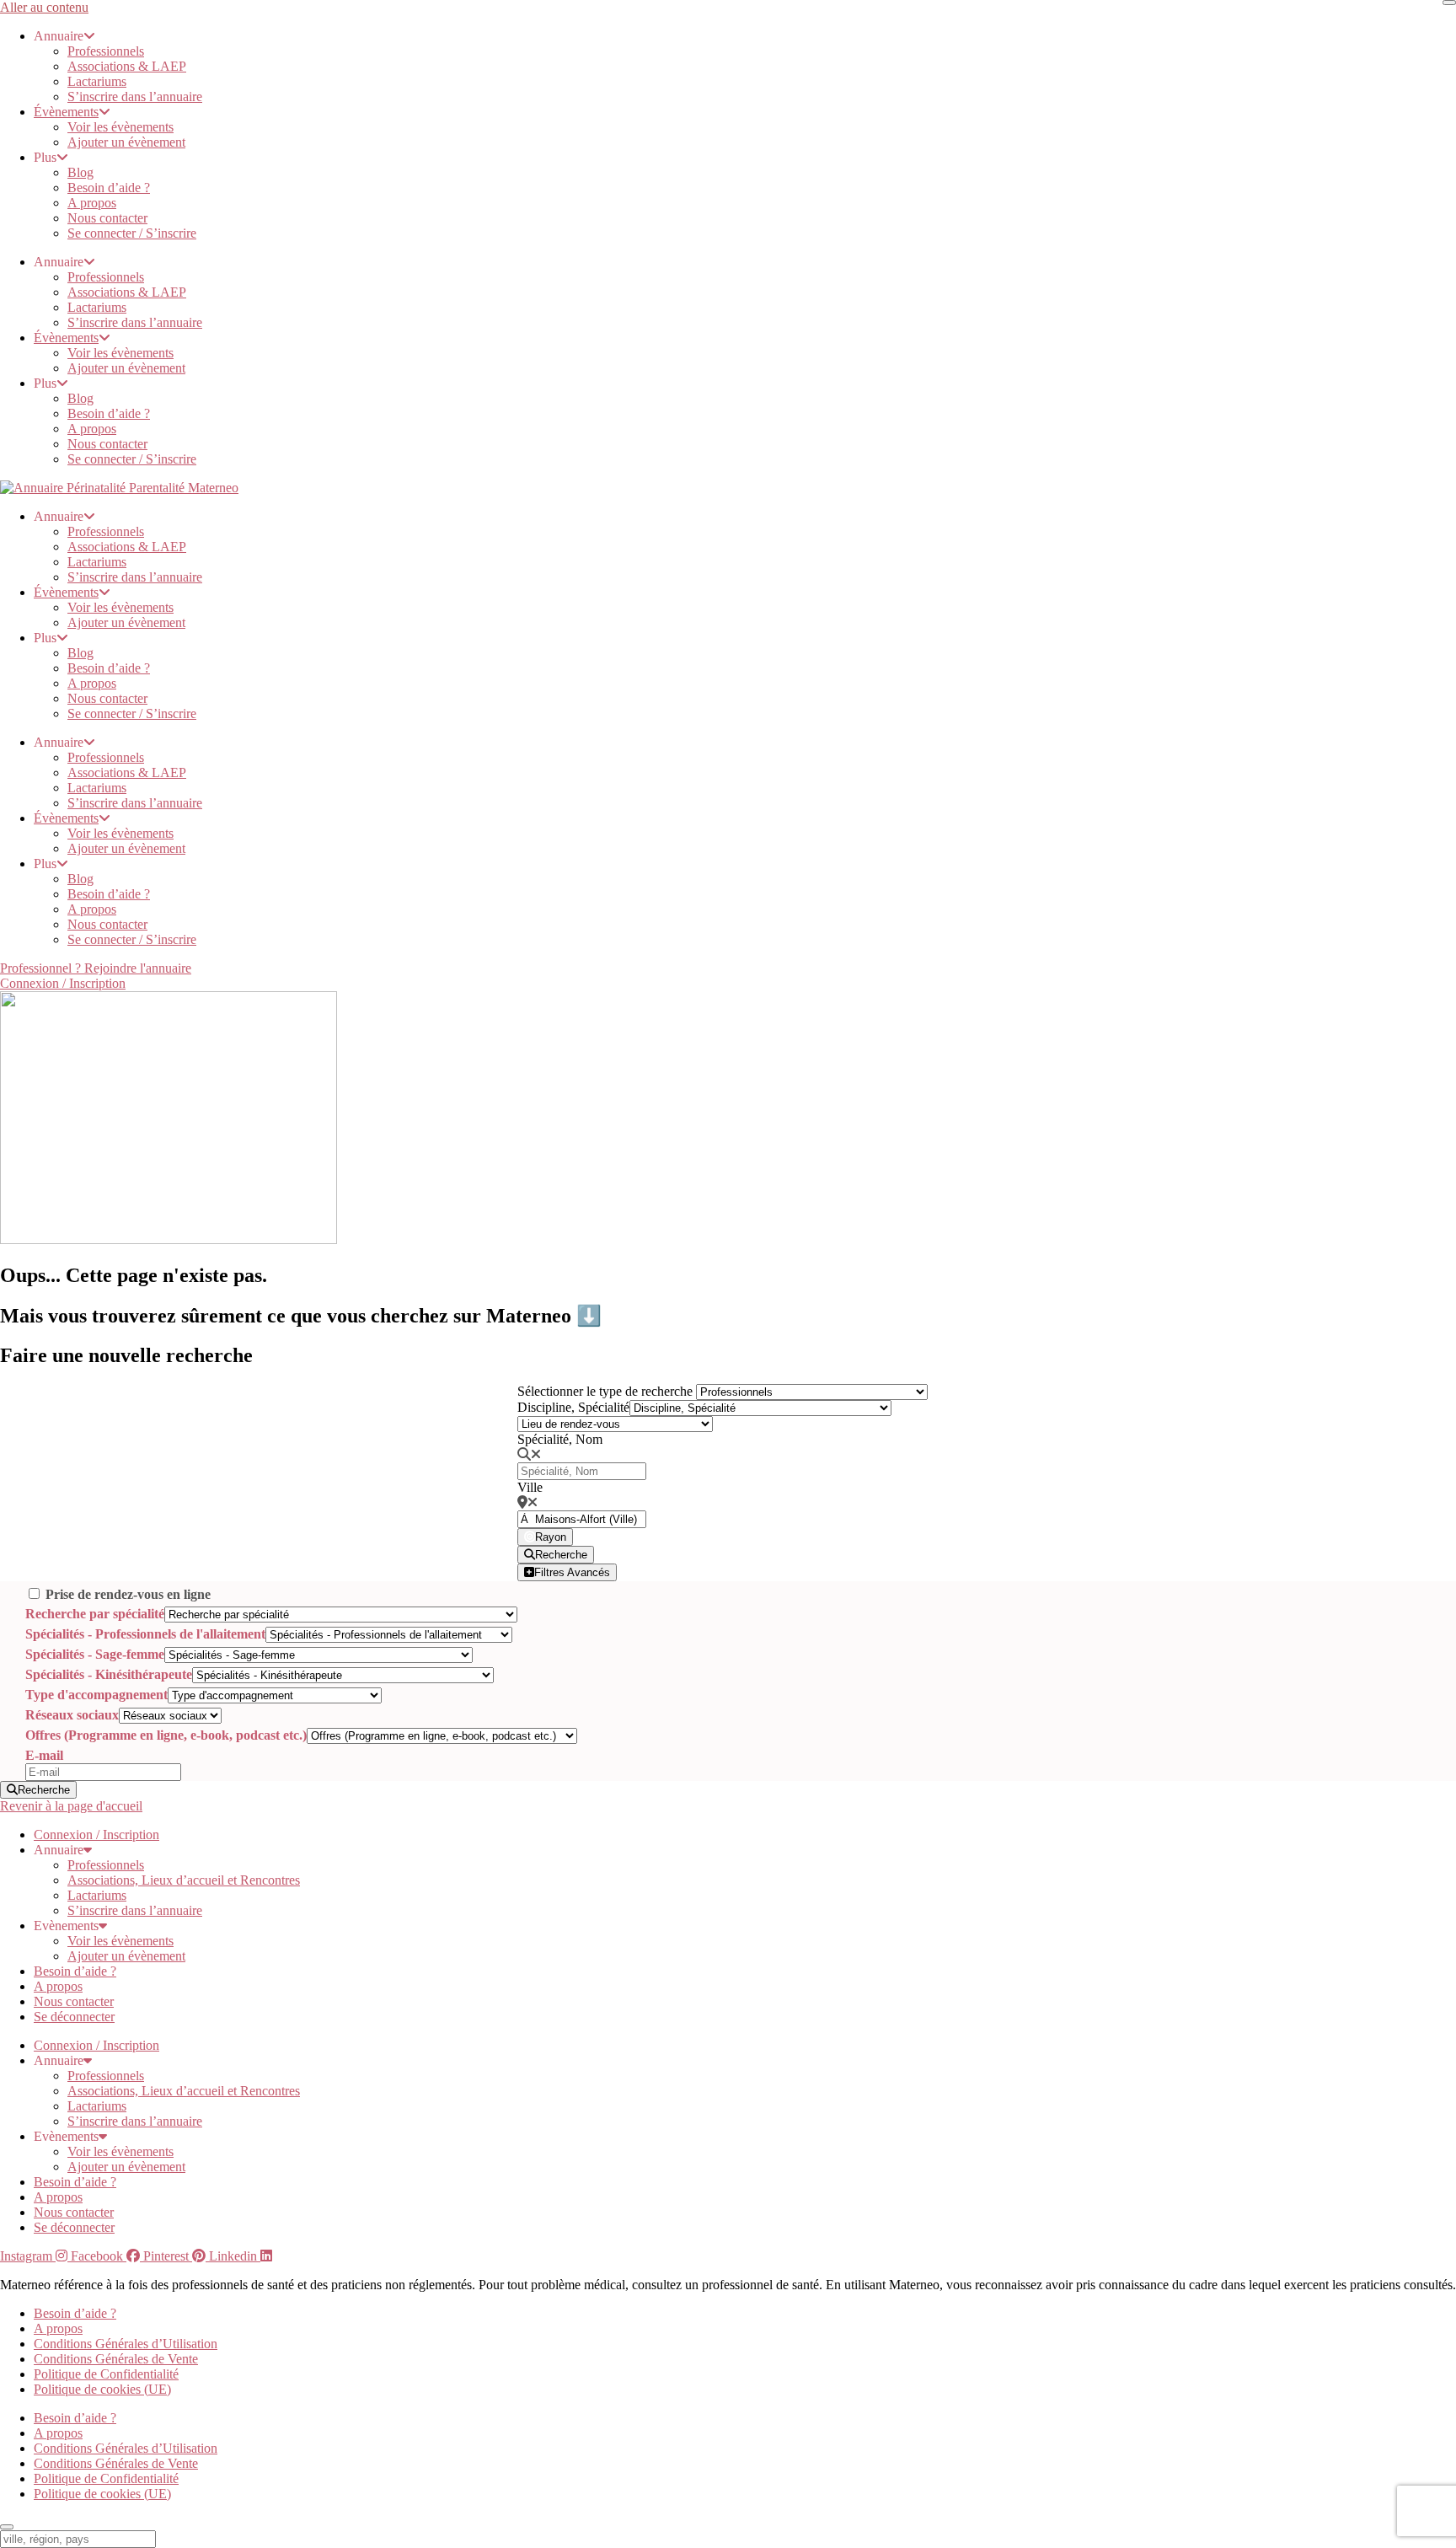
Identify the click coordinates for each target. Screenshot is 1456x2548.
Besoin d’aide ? (109, 188)
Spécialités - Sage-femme (95, 1654)
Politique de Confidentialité (106, 2374)
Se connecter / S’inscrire (132, 233)
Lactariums (97, 81)
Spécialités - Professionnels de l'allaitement (145, 1634)
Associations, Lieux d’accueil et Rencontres (184, 1880)
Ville (530, 1487)
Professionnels (106, 51)
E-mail (44, 1755)
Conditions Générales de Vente (116, 2359)
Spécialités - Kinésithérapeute (109, 1674)
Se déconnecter (74, 2017)
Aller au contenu (44, 7)
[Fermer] (1449, 3)
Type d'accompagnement (96, 1695)
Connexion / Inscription (96, 1835)
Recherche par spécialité (95, 1614)
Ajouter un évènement (126, 142)
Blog (80, 172)
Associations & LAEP (127, 66)
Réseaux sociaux (72, 1715)
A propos (92, 203)
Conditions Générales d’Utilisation (126, 2344)
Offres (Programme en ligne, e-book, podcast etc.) (166, 1735)
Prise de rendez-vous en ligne (128, 1594)
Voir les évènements (120, 127)
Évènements (66, 112)
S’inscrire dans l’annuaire (135, 97)
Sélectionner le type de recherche (605, 1391)
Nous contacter (107, 218)
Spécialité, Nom (560, 1439)
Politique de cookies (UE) (102, 2389)
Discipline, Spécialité (573, 1407)
